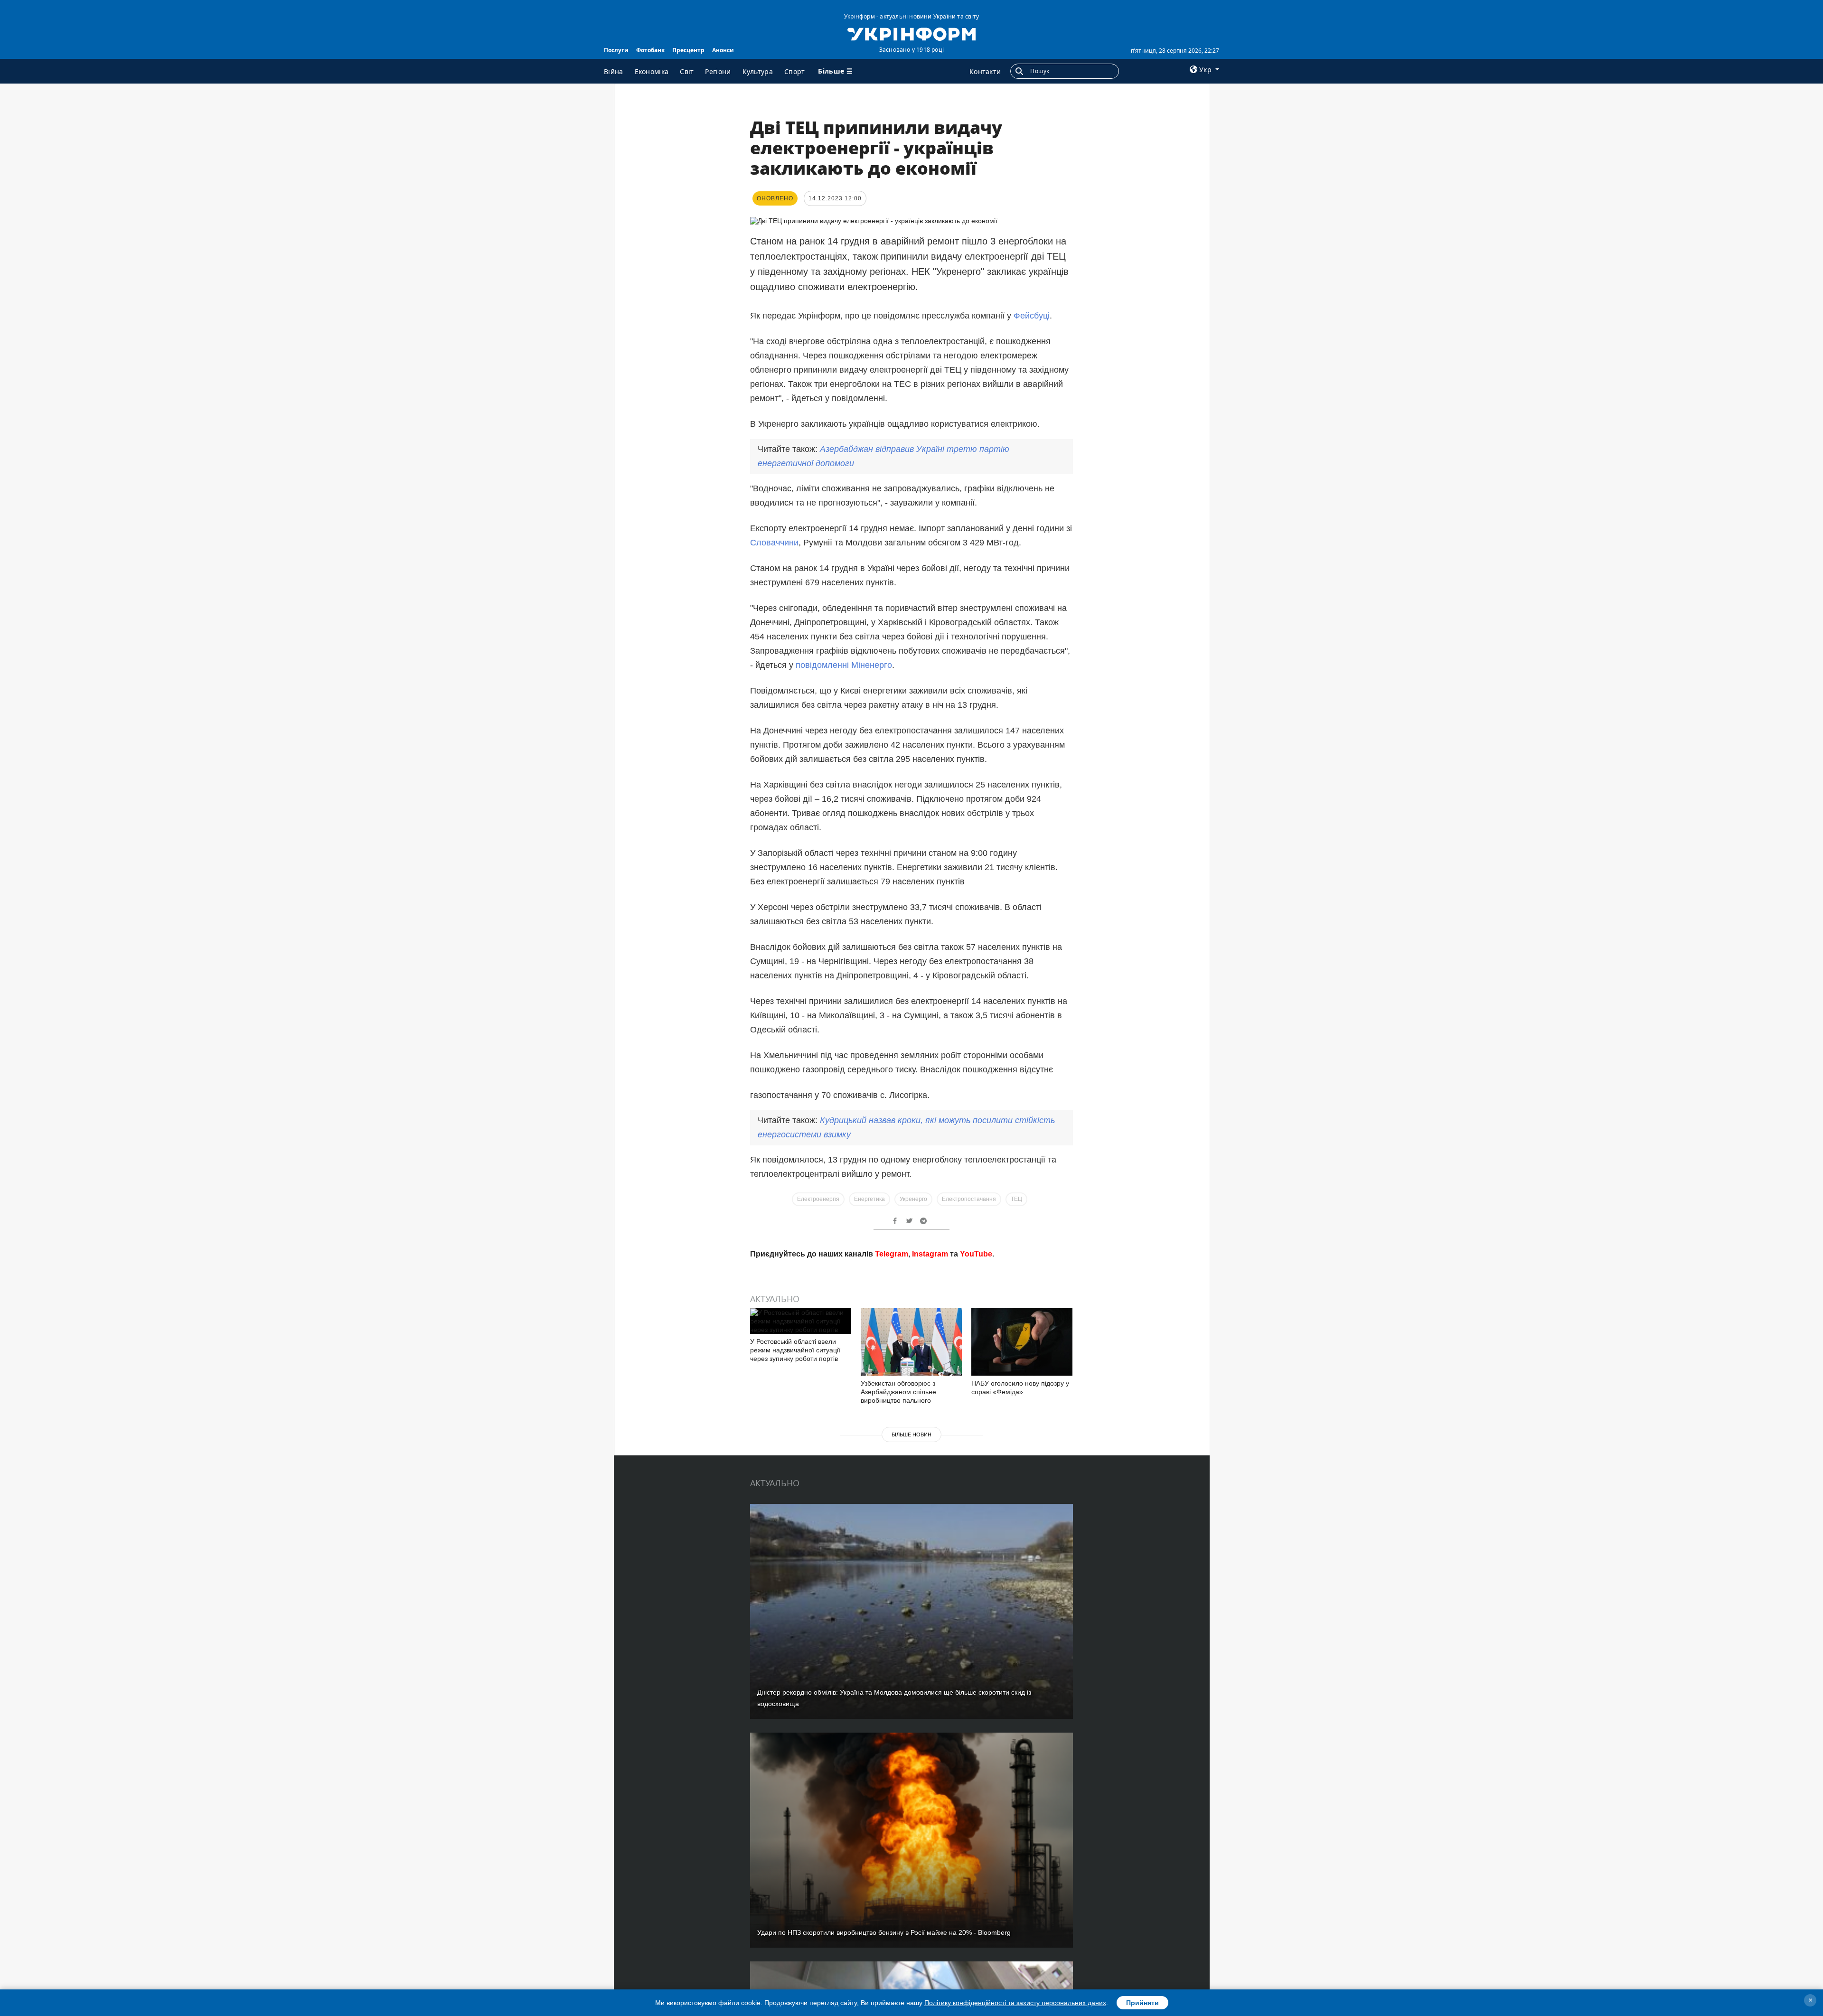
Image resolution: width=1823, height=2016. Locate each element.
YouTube (976, 1390)
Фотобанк (650, 50)
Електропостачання (969, 1199)
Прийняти (1142, 2003)
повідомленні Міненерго (844, 665)
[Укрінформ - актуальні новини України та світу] (911, 33)
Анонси (723, 50)
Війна (614, 71)
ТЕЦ (1016, 1199)
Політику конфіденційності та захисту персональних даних (1015, 2003)
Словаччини (774, 543)
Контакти (985, 71)
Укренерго (913, 1199)
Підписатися (846, 1354)
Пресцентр (688, 50)
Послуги (616, 50)
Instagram (930, 1390)
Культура (758, 71)
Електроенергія (818, 1199)
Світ (687, 71)
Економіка (652, 71)
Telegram (892, 1390)
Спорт (795, 71)
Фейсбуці (1032, 316)
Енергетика (869, 1199)
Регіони (718, 71)
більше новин (911, 1570)
